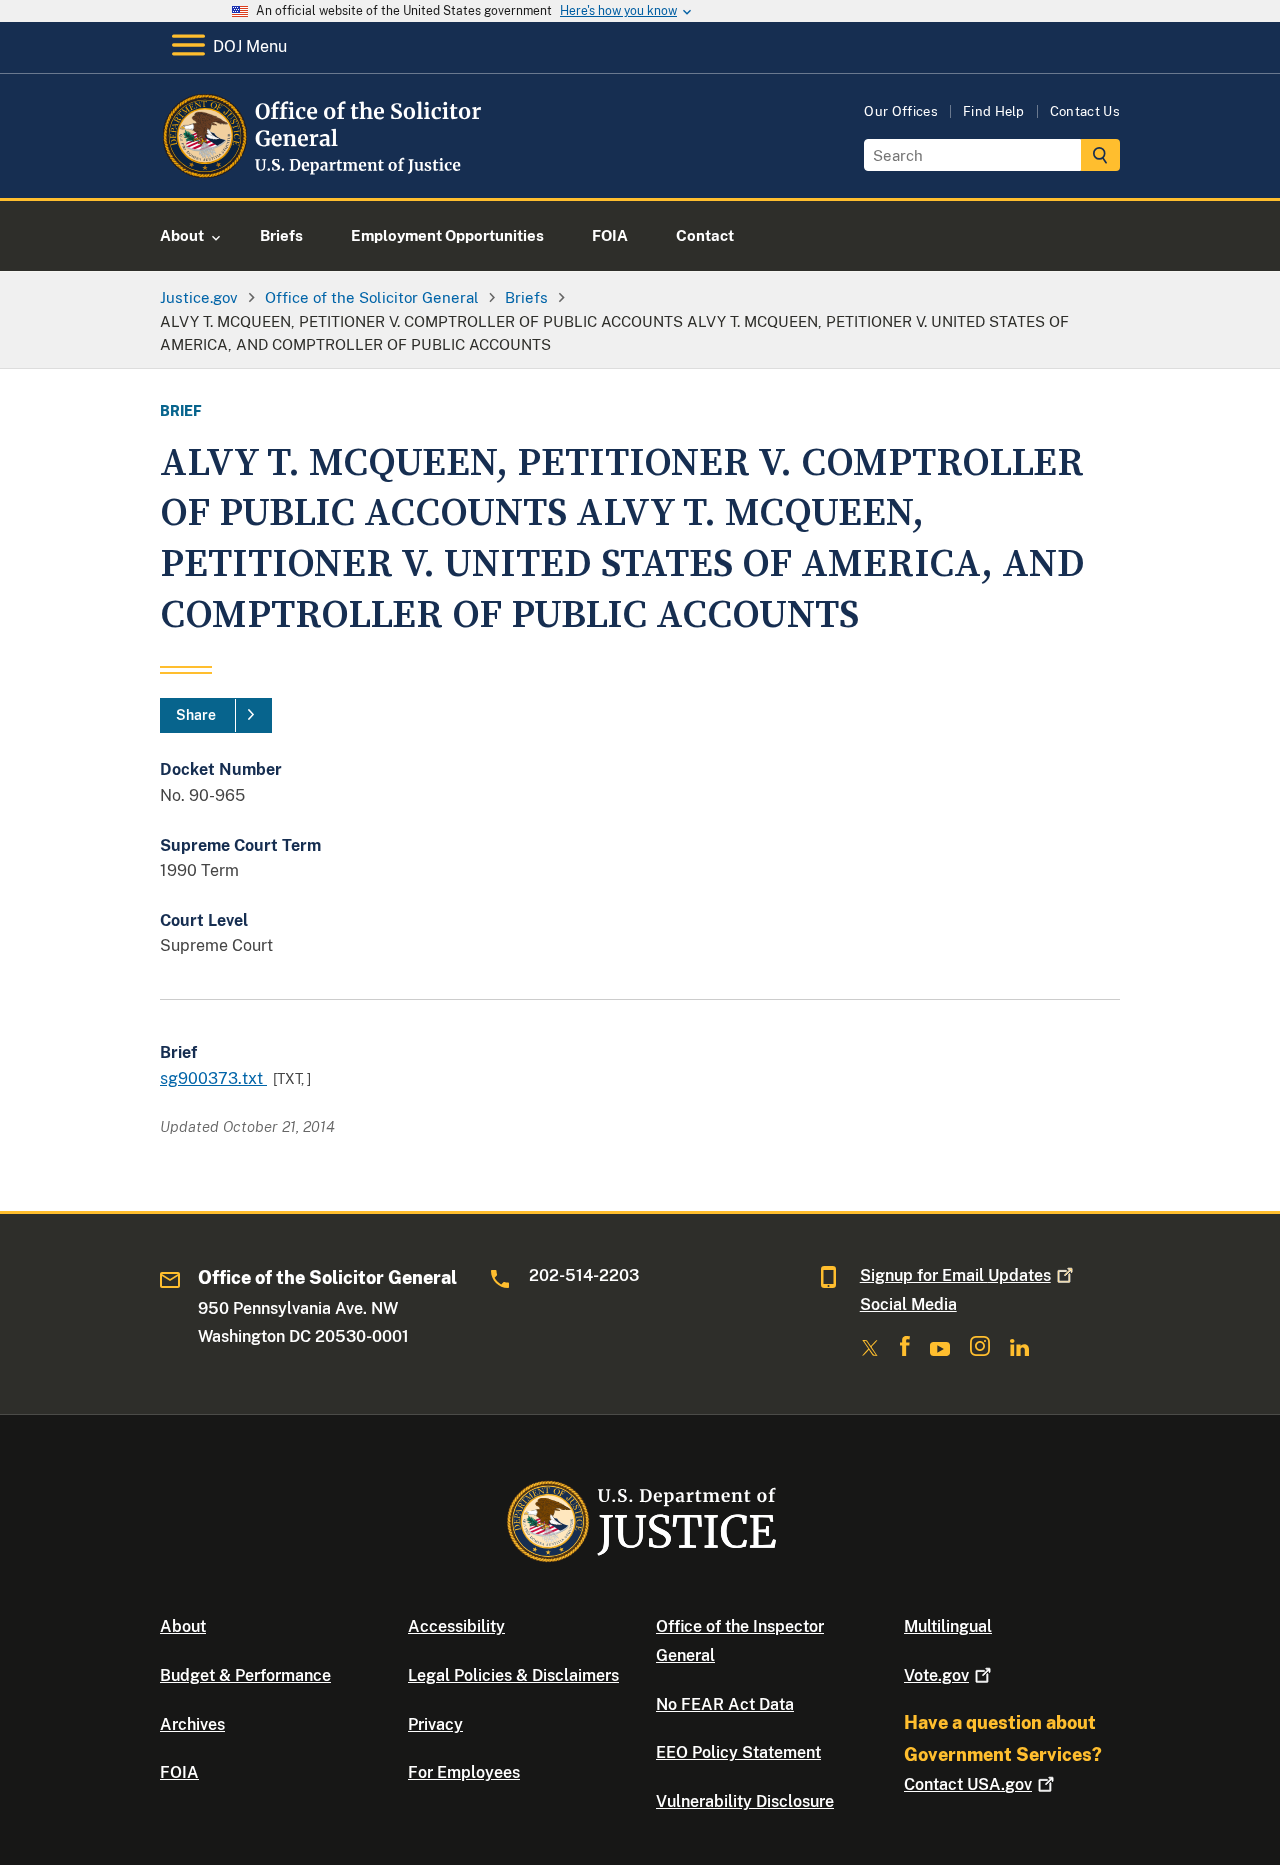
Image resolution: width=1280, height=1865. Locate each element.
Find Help (994, 111)
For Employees (464, 1772)
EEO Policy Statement (738, 1752)
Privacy (435, 1724)
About (183, 1626)
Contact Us (1085, 111)
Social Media (908, 1304)
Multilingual (948, 1626)
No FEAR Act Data (725, 1704)
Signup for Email (955, 1275)
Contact (968, 1784)
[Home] (322, 174)
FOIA (179, 1772)
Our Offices (901, 111)
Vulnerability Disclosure (745, 1801)
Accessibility (456, 1626)
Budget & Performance (245, 1675)
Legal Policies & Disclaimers (513, 1675)
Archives (192, 1724)
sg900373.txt (213, 1078)
